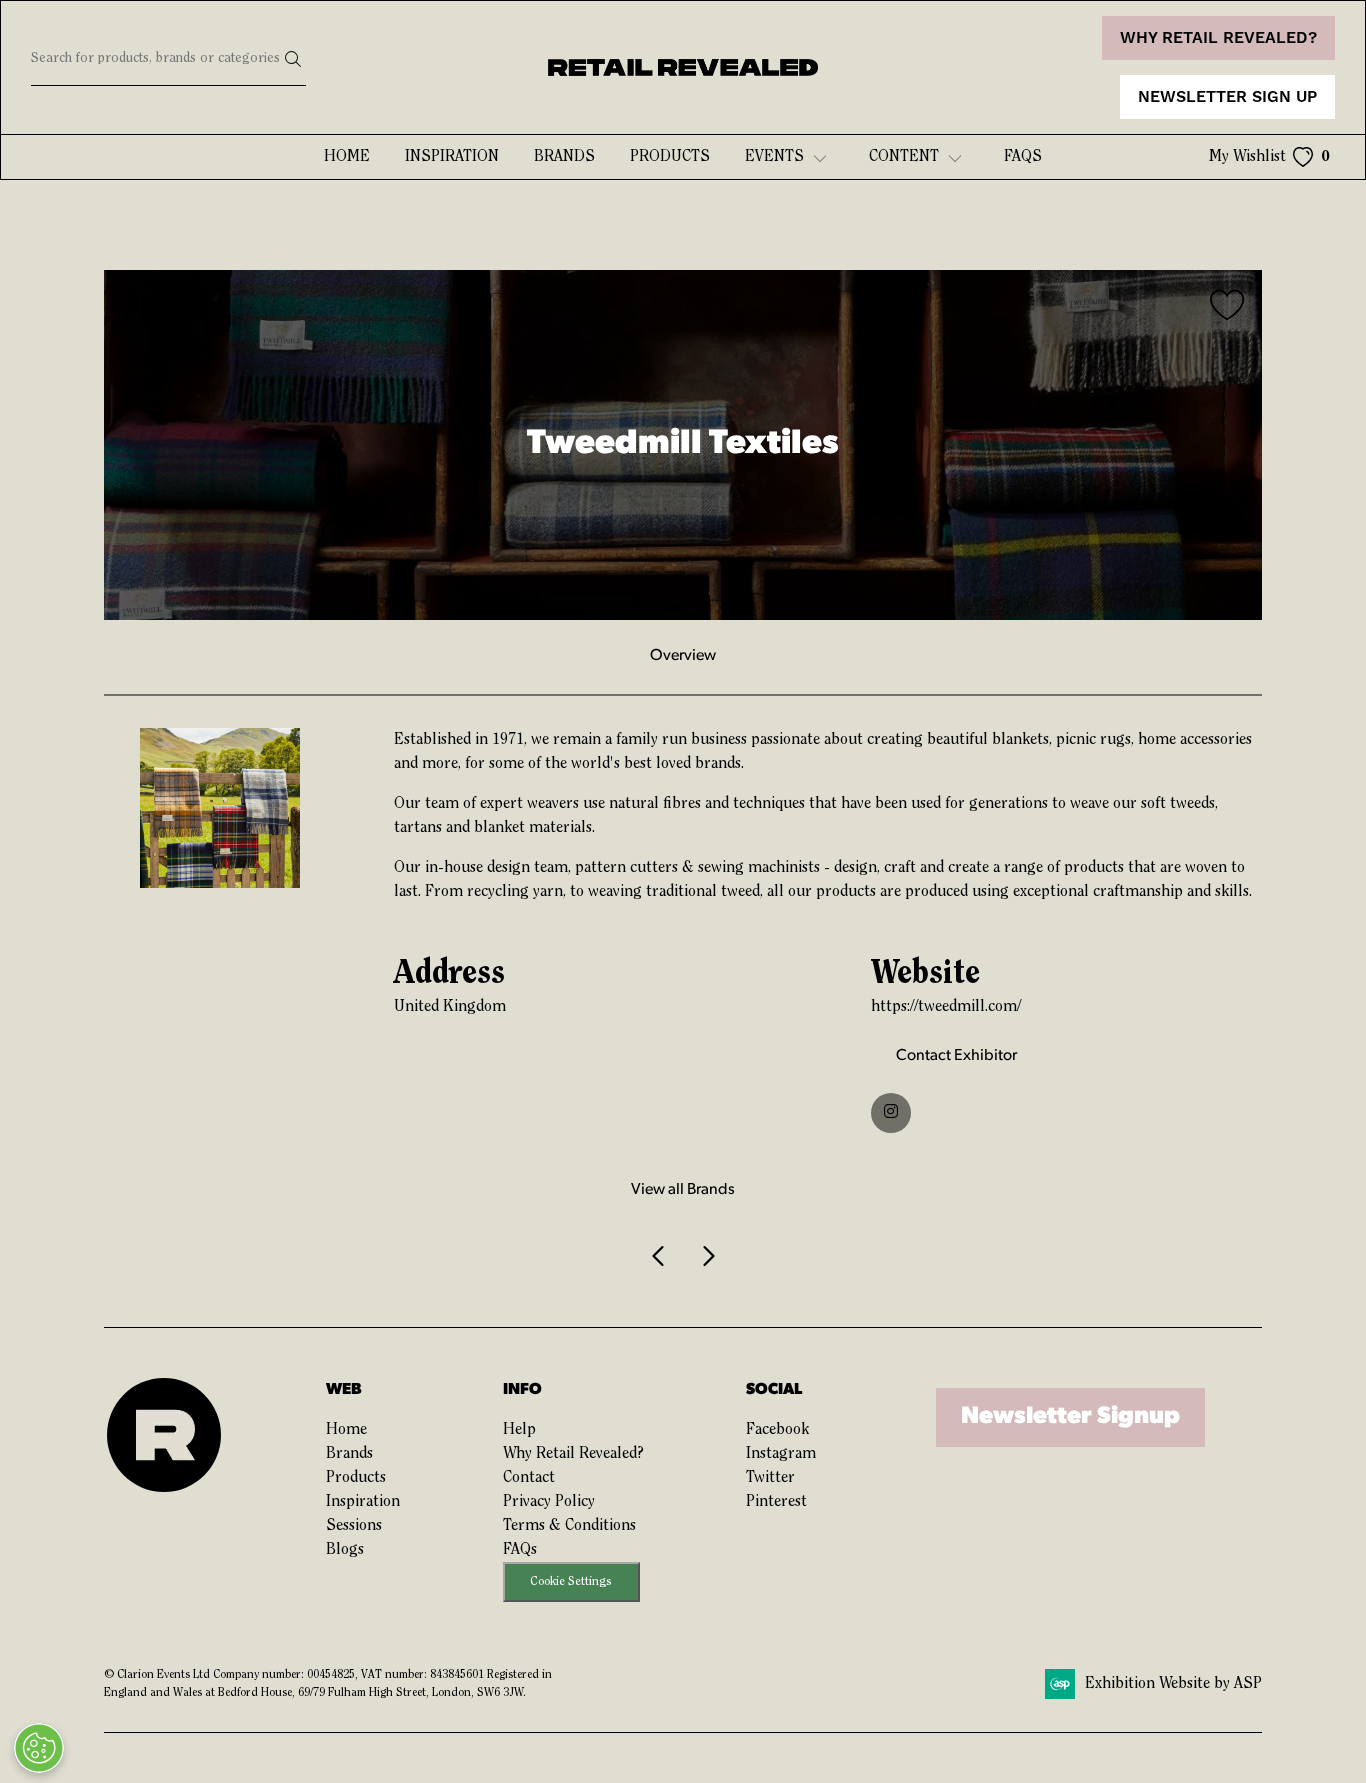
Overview (683, 656)
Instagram (781, 1454)
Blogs (345, 1550)
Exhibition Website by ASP (1173, 1684)
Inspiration (452, 157)
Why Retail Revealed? (573, 1454)
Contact (529, 1478)
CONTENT (904, 157)
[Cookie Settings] (39, 1748)
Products (670, 157)
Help (519, 1430)
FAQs (520, 1550)
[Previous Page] (659, 1257)
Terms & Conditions (569, 1526)
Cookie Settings (571, 1581)
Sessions (354, 1526)
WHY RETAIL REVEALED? (1218, 38)
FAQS (1023, 157)
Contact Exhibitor (956, 1056)
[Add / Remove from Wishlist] (1228, 308)
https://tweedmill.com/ (946, 1007)
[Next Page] (707, 1257)
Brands (564, 157)
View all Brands (683, 1190)
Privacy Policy (549, 1502)
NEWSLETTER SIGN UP (1227, 97)
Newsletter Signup (1070, 1417)
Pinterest (776, 1502)
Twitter (770, 1478)
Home (347, 157)
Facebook (777, 1430)
